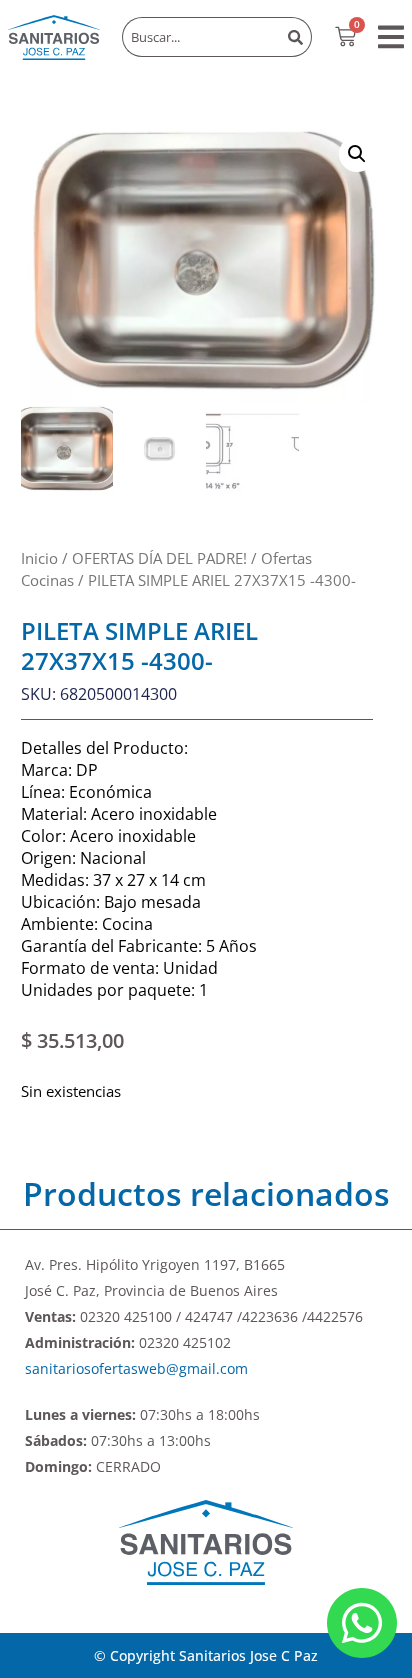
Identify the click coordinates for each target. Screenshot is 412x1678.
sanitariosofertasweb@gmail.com (136, 1368)
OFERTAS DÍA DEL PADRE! (159, 558)
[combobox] (201, 37)
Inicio (39, 558)
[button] (391, 37)
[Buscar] (296, 37)
